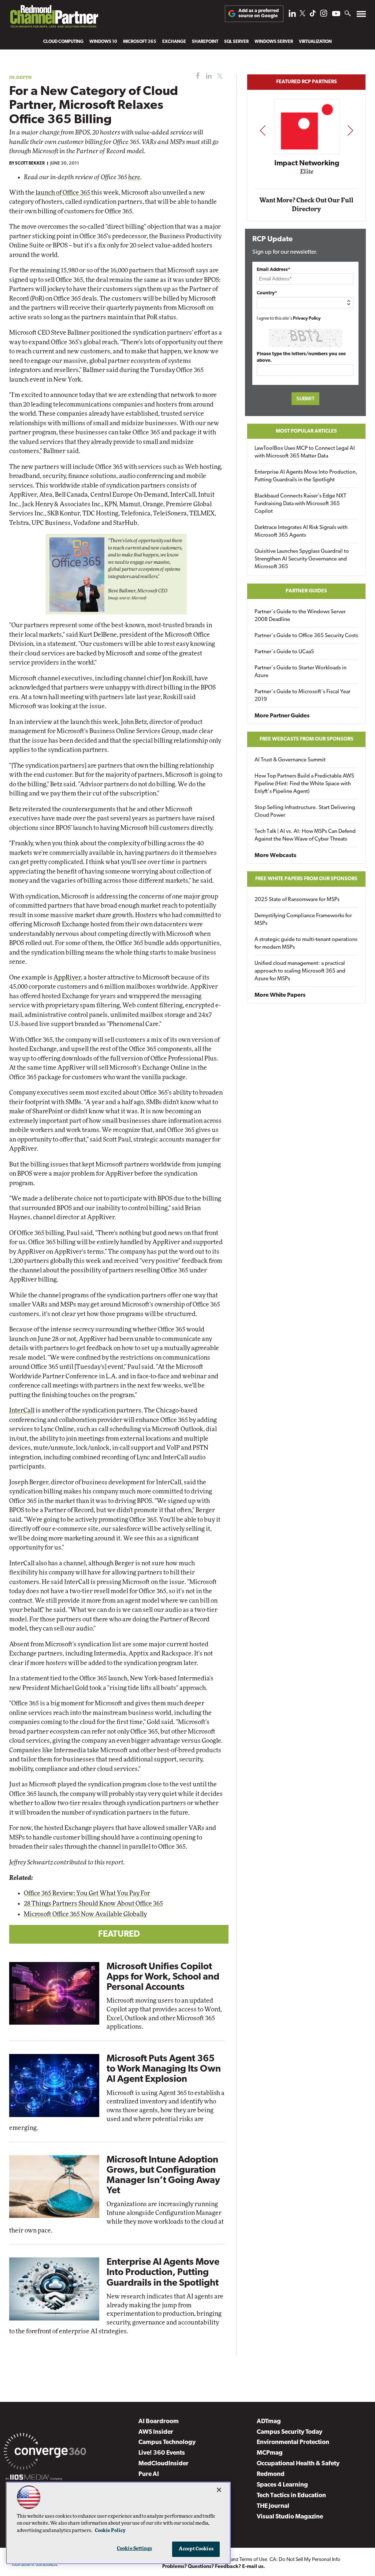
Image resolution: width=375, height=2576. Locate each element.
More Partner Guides (282, 716)
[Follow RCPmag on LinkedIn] (292, 15)
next (350, 130)
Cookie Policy (110, 2531)
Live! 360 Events (162, 2453)
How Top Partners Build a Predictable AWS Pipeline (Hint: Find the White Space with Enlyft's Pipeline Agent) (304, 784)
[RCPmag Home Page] (54, 18)
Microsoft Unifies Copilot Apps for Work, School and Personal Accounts (163, 1977)
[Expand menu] (361, 16)
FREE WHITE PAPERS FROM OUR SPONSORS (306, 879)
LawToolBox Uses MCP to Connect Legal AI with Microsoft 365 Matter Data (305, 452)
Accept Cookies (196, 2549)
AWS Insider (156, 2432)
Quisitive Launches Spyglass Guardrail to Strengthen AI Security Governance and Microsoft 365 (302, 559)
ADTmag (269, 2421)
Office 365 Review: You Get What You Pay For (87, 1893)
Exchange (174, 42)
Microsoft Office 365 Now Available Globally (85, 1914)
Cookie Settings (134, 2549)
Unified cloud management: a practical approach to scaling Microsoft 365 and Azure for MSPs (300, 971)
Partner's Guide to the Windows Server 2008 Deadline (300, 616)
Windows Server (274, 42)
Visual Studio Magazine (290, 2517)
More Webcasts (275, 856)
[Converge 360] (45, 2453)
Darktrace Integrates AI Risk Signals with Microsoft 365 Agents (301, 532)
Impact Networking (307, 163)
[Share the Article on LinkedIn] (207, 76)
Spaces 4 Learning (282, 2485)
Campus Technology (167, 2442)
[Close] (219, 2490)
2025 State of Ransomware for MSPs (297, 900)
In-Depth (21, 77)
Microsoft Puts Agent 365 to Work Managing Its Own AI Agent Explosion (164, 2069)
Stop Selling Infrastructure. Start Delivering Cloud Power (305, 812)
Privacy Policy (307, 319)
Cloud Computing (63, 42)
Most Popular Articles (306, 431)
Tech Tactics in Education (291, 2496)
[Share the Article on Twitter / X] (219, 76)
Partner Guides (306, 591)
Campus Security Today (289, 2432)
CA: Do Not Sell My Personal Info (305, 2560)
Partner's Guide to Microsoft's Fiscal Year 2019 (302, 696)
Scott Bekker (30, 163)
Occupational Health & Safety (298, 2464)
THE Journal (273, 2506)
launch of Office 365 (63, 193)
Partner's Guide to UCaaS (284, 652)
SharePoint (205, 42)
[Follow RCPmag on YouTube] (336, 14)
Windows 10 (103, 42)
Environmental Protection (293, 2442)
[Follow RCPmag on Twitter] (302, 14)
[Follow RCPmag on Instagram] (324, 15)
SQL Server (236, 42)
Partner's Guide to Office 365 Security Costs (306, 636)
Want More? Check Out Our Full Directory (306, 205)
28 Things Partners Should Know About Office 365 (93, 1903)
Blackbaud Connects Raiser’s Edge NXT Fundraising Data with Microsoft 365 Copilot (300, 504)
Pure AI (149, 2474)
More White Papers (280, 995)
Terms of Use (253, 2560)
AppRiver (67, 978)
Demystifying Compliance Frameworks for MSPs (303, 920)
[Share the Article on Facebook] (196, 76)
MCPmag (270, 2453)
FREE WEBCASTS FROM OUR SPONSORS (307, 739)
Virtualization (315, 42)
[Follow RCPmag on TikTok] (313, 15)
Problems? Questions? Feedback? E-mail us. (214, 2567)
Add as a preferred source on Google (259, 13)
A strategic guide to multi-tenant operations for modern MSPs (306, 944)
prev (263, 130)
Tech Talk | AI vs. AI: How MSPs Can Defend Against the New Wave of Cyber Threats (305, 835)
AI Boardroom (159, 2421)
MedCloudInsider (164, 2464)
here (134, 177)
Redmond (271, 2474)
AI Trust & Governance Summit (290, 760)
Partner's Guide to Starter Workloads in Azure (300, 672)
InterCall (22, 1410)
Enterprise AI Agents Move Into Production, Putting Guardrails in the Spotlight (163, 2273)
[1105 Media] (34, 2478)
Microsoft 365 (140, 42)
